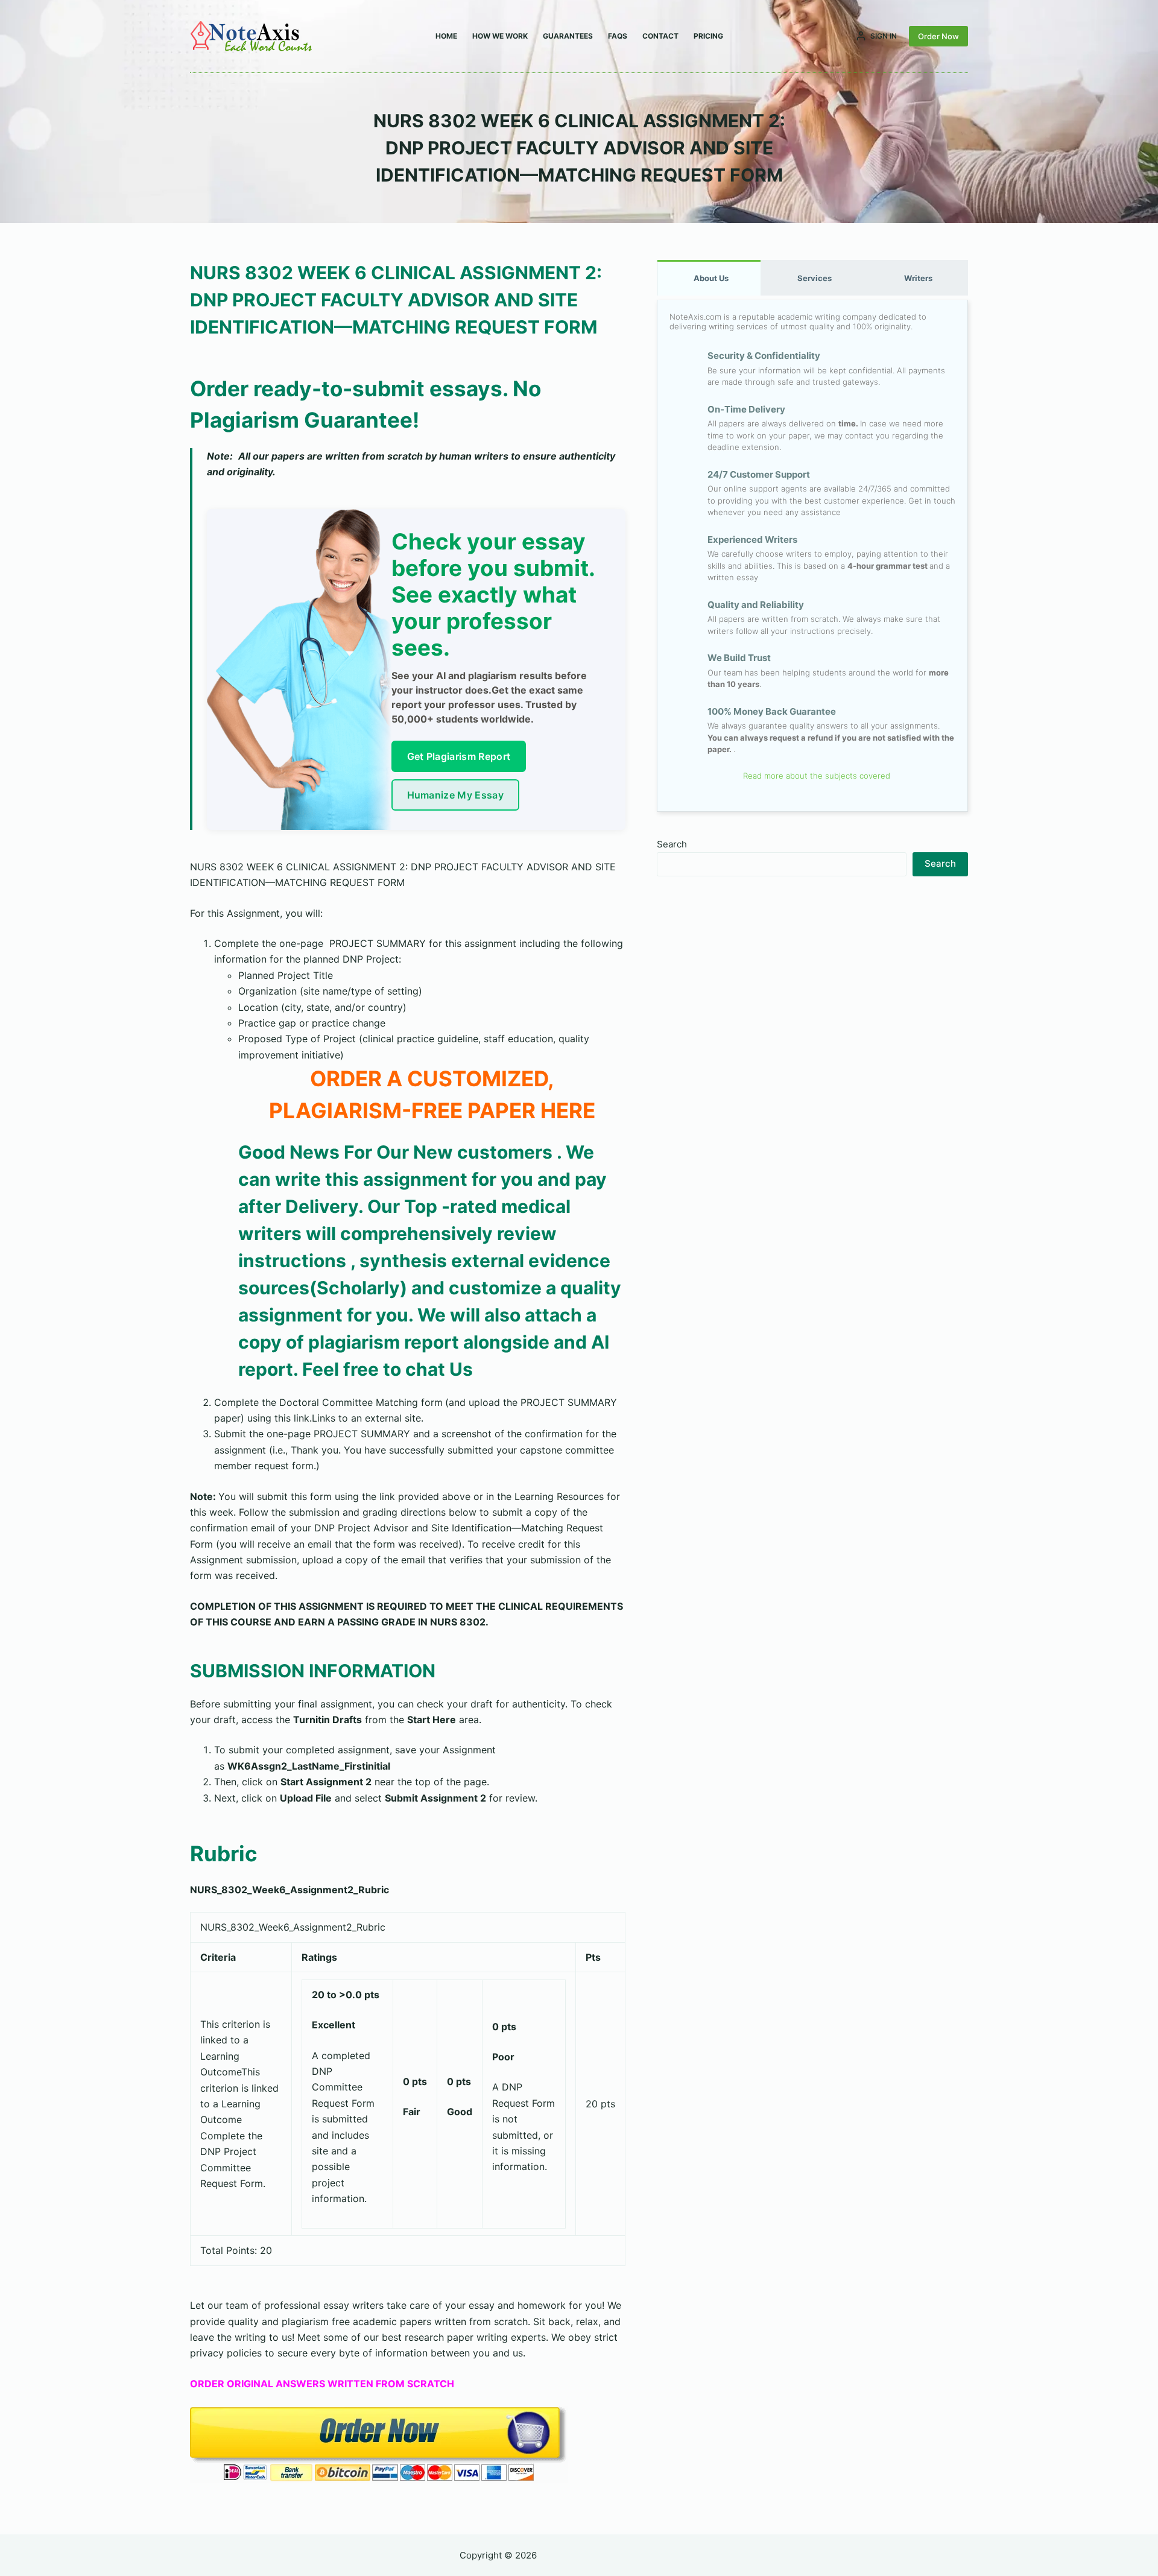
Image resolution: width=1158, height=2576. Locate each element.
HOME (446, 36)
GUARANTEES (568, 36)
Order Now (938, 36)
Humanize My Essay (455, 795)
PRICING (708, 36)
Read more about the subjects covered (815, 776)
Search (672, 844)
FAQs (618, 36)
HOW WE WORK (500, 36)
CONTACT (660, 36)
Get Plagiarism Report (459, 756)
